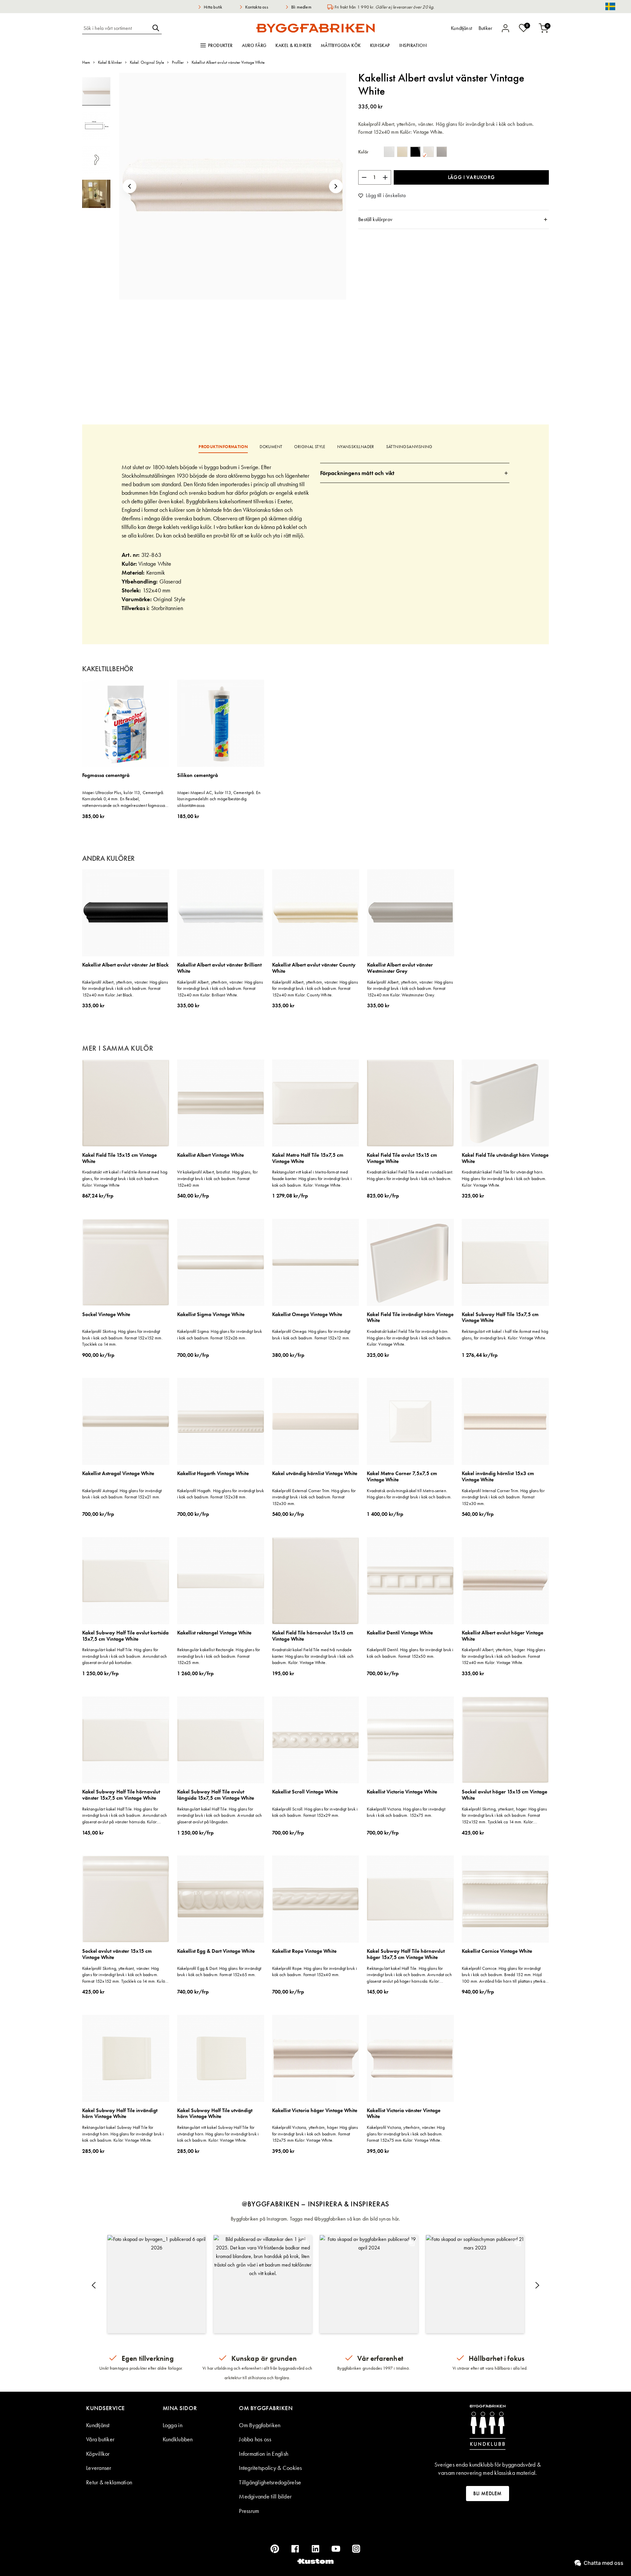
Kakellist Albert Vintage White (210, 1155)
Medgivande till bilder (265, 2496)
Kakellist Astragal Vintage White (118, 1474)
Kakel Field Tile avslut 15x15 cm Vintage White (402, 1158)
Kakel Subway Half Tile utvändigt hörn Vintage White (215, 2114)
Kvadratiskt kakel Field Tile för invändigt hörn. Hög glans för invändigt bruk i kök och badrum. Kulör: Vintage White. (409, 1338)
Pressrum (249, 2511)
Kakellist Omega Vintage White (307, 1315)
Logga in (173, 2425)
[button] (129, 186)
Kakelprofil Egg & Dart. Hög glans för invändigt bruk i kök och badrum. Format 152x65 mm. (219, 1972)
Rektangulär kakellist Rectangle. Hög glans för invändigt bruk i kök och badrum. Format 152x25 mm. (219, 1656)
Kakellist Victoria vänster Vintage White (404, 2114)
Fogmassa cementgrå (106, 775)
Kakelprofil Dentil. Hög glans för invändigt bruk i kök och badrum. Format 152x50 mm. (410, 1653)
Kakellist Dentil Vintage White (400, 1633)
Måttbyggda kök (341, 45)
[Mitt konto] (505, 28)
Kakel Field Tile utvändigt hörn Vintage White (505, 1158)
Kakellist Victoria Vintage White (402, 1792)
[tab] (454, 219)
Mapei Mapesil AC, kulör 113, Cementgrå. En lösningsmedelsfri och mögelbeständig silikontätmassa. (219, 799)
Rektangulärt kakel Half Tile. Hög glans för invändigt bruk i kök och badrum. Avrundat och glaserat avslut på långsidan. (220, 1815)
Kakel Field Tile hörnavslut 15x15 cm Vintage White (313, 1636)
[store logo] (315, 28)
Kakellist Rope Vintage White (304, 1951)
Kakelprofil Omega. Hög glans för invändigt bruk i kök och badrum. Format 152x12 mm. (311, 1334)
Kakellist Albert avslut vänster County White (314, 968)
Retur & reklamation (109, 2482)
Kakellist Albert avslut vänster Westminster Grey (400, 968)
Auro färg (254, 45)
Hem (86, 62)
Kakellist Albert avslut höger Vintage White (502, 1636)
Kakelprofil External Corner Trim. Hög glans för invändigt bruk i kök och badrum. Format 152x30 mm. (314, 1497)
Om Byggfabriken (260, 2425)
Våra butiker (100, 2439)
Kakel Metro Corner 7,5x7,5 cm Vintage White (402, 1477)
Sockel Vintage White (106, 1315)
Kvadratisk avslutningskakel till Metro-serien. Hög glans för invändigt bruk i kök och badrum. (409, 1494)
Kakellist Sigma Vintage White (211, 1315)
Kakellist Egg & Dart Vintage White (216, 1951)
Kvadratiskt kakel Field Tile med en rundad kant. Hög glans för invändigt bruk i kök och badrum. (410, 1175)
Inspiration (413, 45)
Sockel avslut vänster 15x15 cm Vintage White (117, 1954)
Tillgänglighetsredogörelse (270, 2482)
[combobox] (116, 28)
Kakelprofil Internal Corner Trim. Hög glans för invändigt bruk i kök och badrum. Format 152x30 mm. (503, 1497)
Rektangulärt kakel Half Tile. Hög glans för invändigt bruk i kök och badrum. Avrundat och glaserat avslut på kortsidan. (125, 1656)
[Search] (156, 28)
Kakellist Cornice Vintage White (497, 1951)
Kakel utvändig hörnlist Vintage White (315, 1474)
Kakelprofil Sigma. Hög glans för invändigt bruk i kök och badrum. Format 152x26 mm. (220, 1334)
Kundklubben (178, 2439)
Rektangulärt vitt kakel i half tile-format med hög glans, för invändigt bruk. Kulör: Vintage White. (505, 1334)
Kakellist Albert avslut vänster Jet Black (125, 965)
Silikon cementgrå (198, 775)
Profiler (178, 62)
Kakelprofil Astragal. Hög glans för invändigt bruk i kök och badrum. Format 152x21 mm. (122, 1494)
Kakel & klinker (293, 45)
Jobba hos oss (255, 2439)
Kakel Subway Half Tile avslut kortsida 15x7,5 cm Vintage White (125, 1636)
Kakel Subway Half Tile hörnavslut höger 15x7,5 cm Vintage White (406, 1954)
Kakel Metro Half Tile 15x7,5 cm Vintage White (308, 1158)
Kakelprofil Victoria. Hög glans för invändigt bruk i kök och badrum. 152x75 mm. (406, 1812)
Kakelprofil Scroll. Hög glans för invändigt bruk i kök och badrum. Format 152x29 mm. (315, 1812)
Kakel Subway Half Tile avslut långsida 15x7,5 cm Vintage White (216, 1795)
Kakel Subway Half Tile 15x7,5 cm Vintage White (500, 1318)
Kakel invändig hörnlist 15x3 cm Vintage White (498, 1477)
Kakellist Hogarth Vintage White (213, 1474)
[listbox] (417, 153)
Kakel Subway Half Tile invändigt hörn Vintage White (120, 2114)
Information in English (264, 2454)
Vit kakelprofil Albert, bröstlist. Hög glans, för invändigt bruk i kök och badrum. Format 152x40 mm (217, 1178)
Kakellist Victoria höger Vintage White (315, 2111)
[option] (389, 152)
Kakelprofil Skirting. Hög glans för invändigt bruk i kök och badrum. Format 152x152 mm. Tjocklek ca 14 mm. (122, 1338)
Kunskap (380, 45)
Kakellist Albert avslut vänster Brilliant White (219, 968)
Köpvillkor (98, 2454)
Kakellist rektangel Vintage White (214, 1633)
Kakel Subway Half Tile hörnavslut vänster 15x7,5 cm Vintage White (121, 1795)
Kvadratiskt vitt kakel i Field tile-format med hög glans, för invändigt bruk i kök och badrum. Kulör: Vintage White (125, 1178)
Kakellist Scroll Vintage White (305, 1792)
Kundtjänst (98, 2425)
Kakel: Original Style (147, 62)
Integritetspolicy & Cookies (270, 2468)
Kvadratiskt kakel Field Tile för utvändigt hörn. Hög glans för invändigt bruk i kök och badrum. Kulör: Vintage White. (504, 1178)
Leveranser (99, 2468)
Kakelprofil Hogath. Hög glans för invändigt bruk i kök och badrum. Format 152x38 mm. (221, 1494)
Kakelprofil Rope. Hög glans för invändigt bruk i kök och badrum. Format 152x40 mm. (315, 1972)
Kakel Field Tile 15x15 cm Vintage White (119, 1158)
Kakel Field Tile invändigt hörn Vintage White (410, 1318)
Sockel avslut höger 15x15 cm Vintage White (504, 1795)
